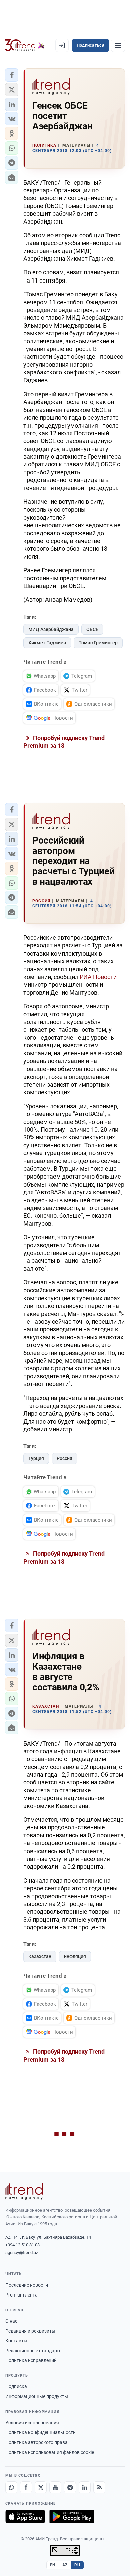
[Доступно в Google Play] (72, 2516)
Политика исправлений (31, 2360)
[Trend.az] (25, 45)
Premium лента (21, 2295)
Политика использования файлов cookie (50, 2452)
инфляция (75, 1956)
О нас (11, 2321)
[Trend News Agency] (24, 2191)
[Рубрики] (118, 45)
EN (53, 2565)
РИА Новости (98, 977)
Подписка (16, 2386)
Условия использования (32, 2423)
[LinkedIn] (85, 2487)
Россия (64, 1458)
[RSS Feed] (99, 2487)
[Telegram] (70, 2487)
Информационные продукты (37, 2396)
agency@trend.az (22, 2253)
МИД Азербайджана (51, 629)
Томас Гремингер (98, 643)
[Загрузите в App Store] (25, 2516)
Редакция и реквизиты (30, 2331)
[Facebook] (26, 2487)
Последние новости (27, 2285)
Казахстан (40, 1956)
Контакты (16, 2341)
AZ (65, 2565)
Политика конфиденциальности (40, 2432)
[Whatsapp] (11, 2487)
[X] (41, 2487)
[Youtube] (55, 2487)
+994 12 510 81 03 (22, 2245)
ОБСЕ (92, 629)
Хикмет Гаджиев (47, 643)
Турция (36, 1458)
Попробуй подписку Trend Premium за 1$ (64, 742)
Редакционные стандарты (34, 2351)
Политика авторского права (36, 2442)
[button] (12, 75)
